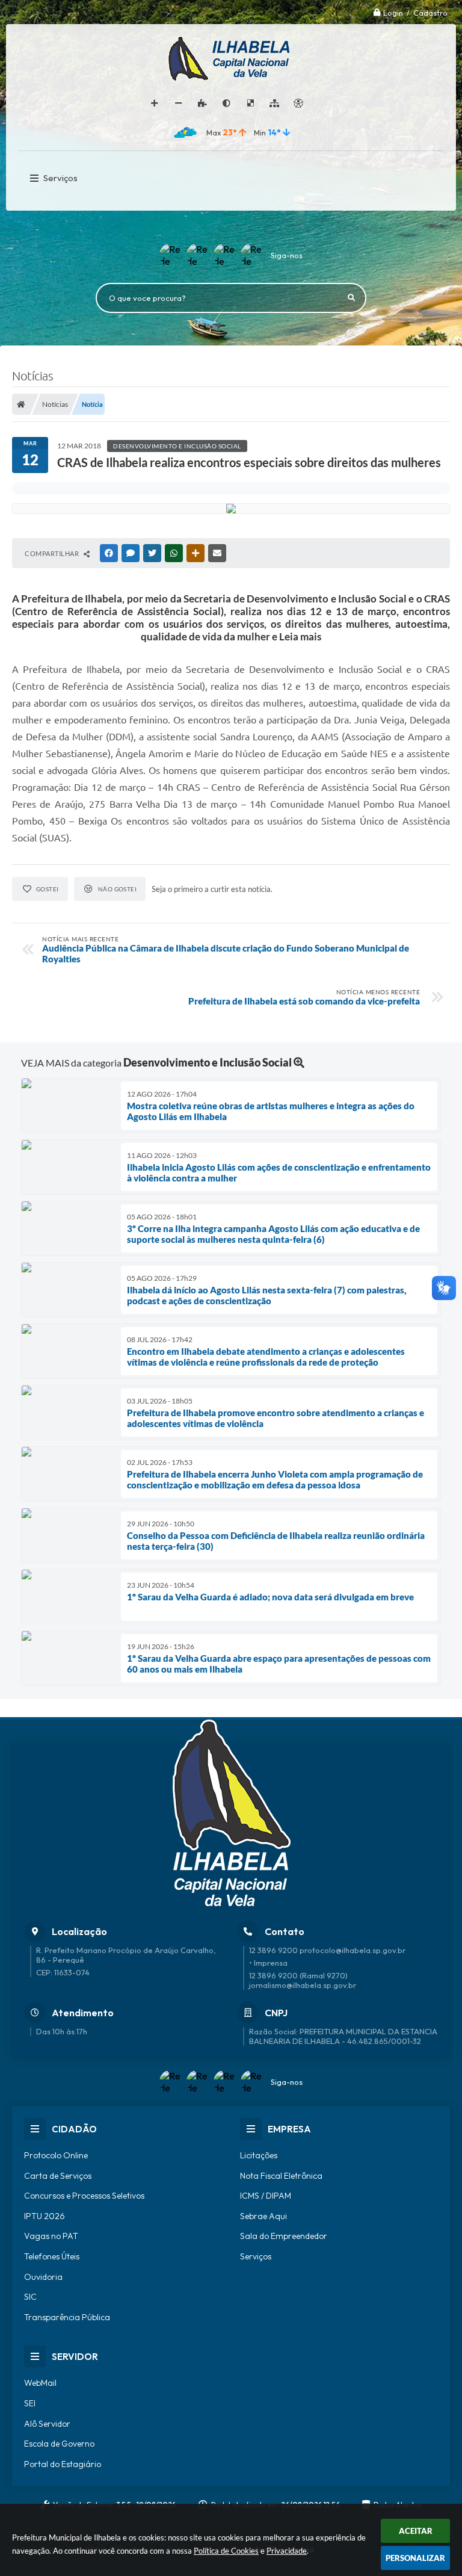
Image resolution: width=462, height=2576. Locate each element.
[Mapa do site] (274, 104)
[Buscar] (351, 298)
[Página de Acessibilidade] (298, 104)
